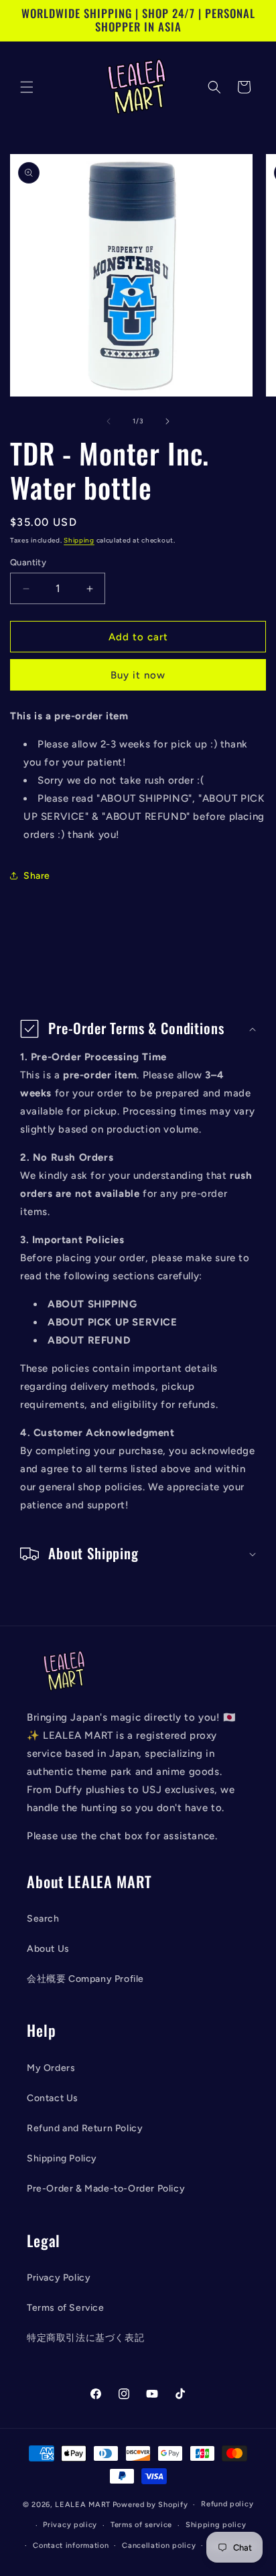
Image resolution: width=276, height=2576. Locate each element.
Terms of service (141, 2525)
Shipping (79, 540)
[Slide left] (109, 421)
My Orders (51, 2068)
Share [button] (37, 876)
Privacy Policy (59, 2278)
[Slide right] (167, 421)
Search (43, 1919)
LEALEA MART (83, 2505)
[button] (27, 87)
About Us (48, 1949)
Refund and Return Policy (85, 2128)
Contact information (71, 2546)
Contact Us (53, 2098)
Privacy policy (70, 2525)
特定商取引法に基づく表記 (85, 2338)
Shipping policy (216, 2525)
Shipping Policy (62, 2158)
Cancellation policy (159, 2546)
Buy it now (138, 675)
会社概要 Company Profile (85, 1979)
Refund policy (227, 2504)
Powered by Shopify (150, 2505)
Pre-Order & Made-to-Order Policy (106, 2189)
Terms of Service (66, 2308)
